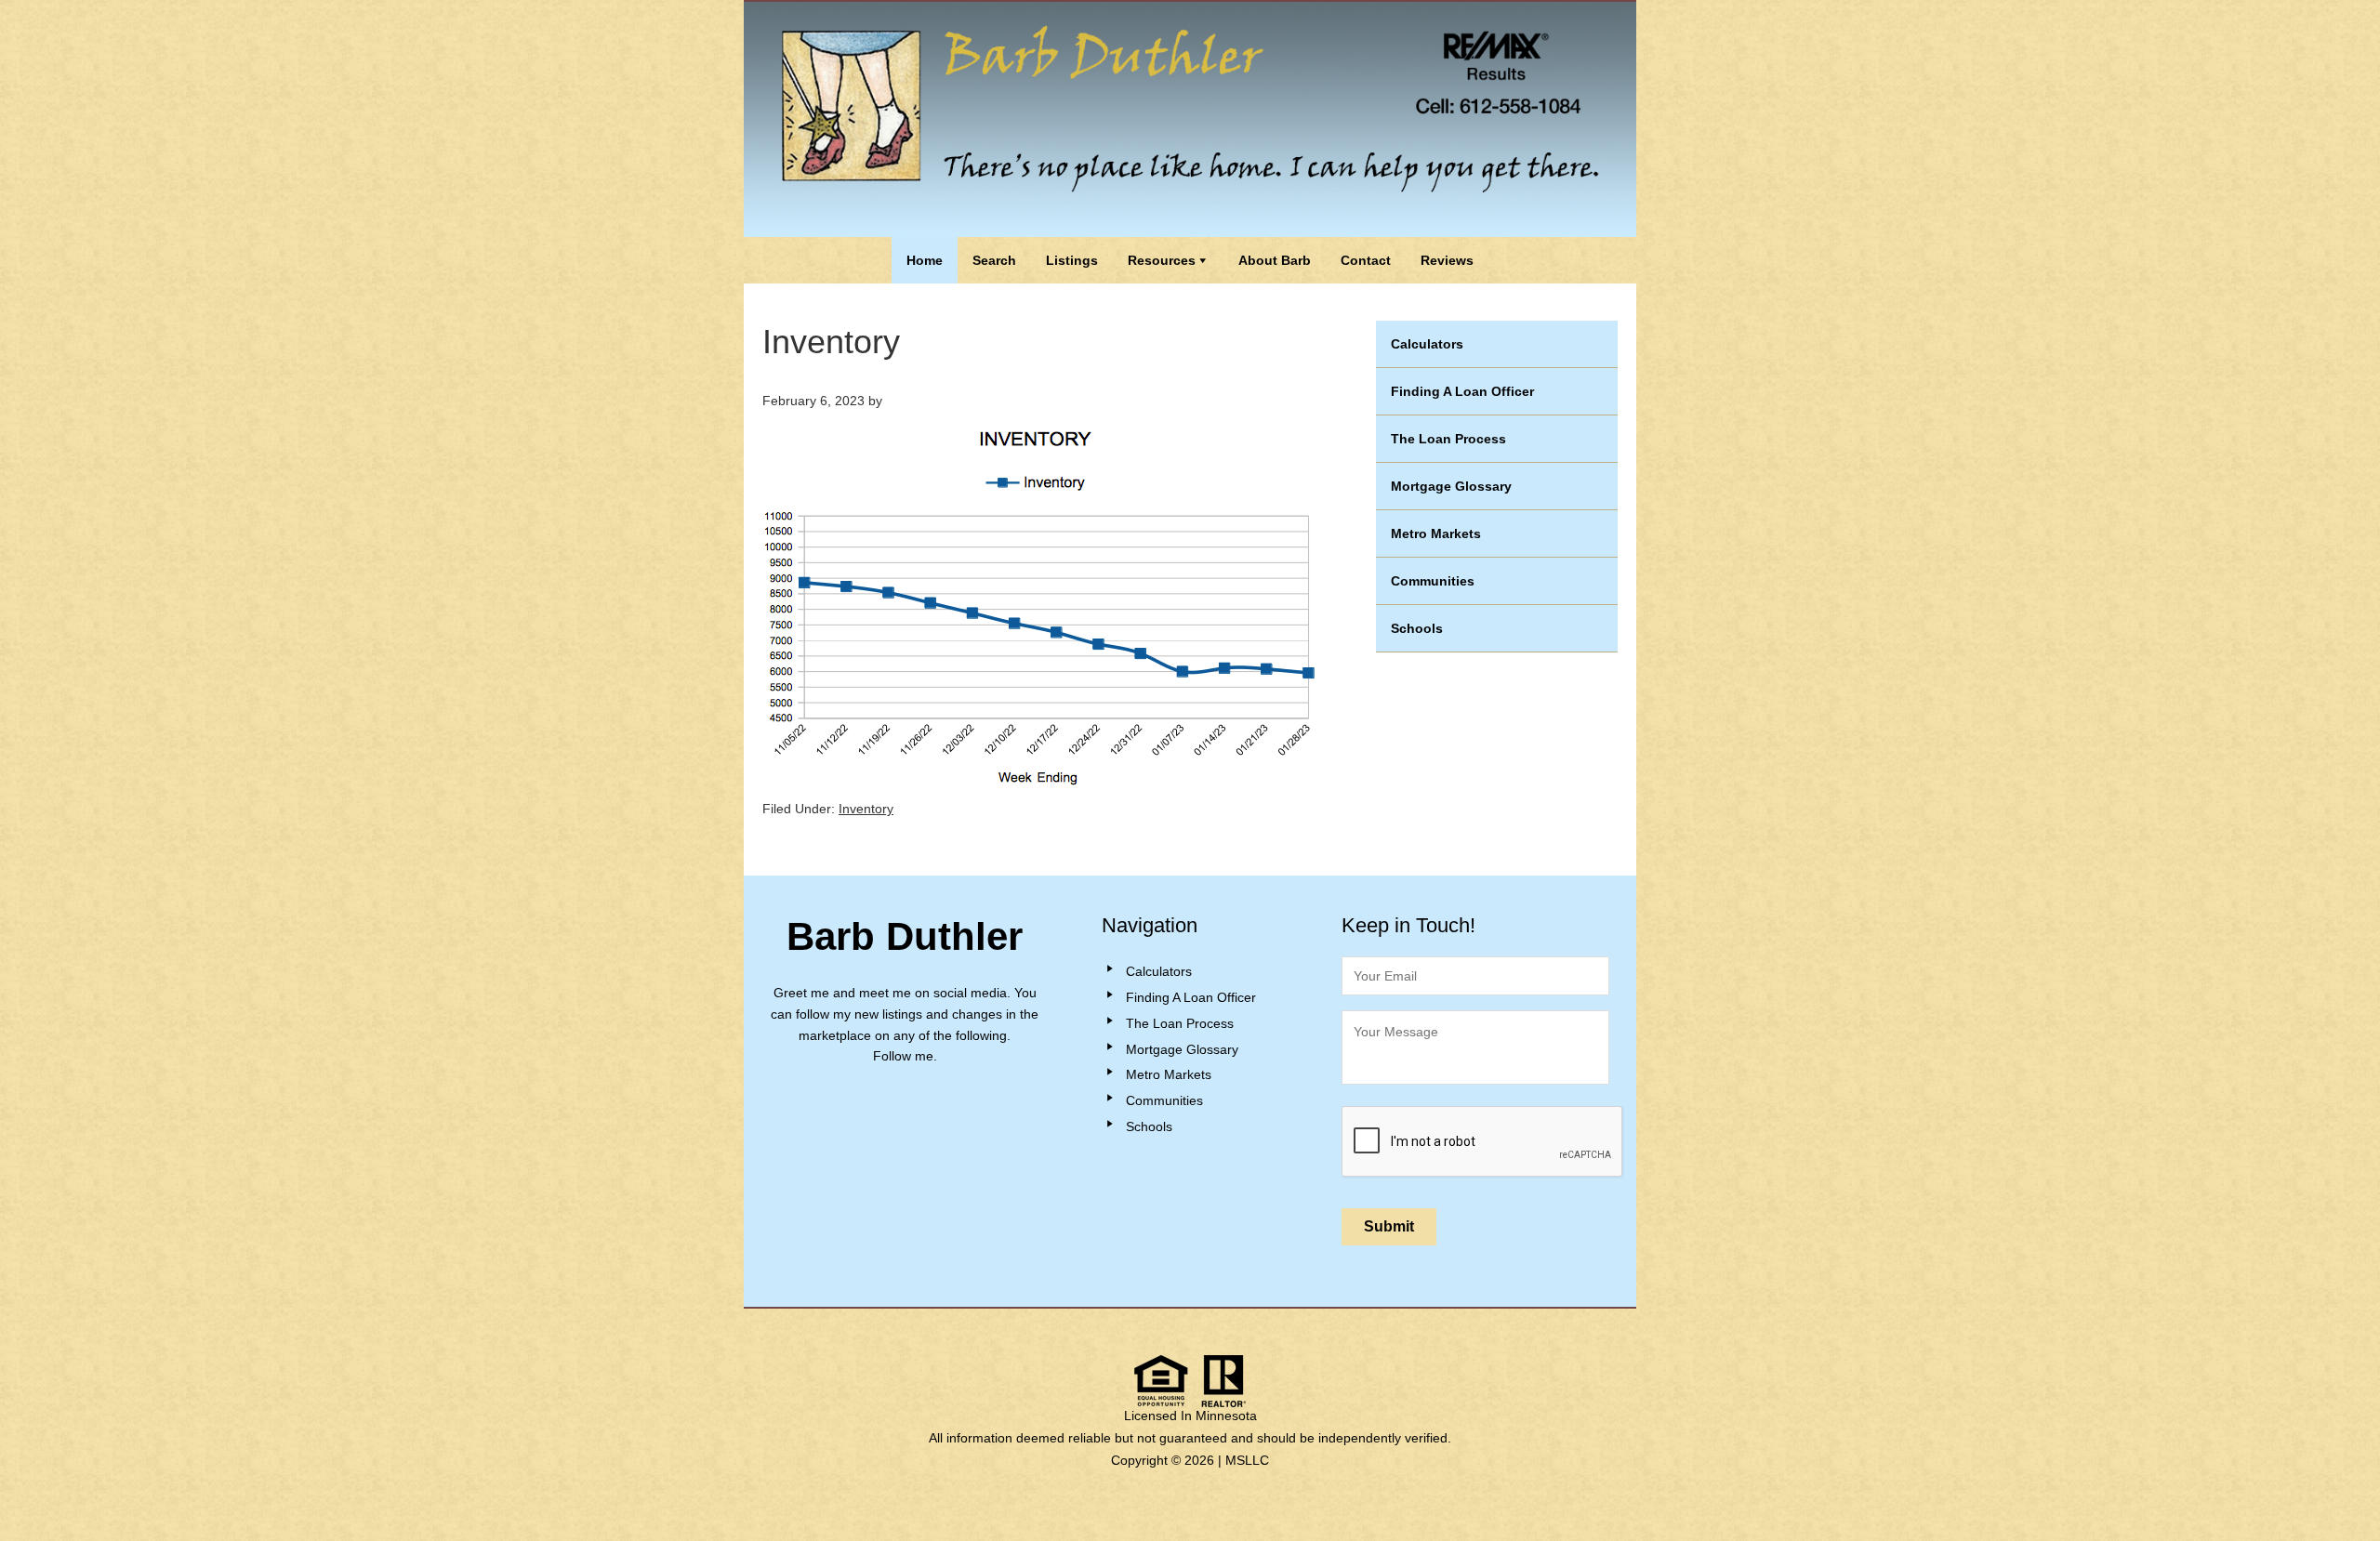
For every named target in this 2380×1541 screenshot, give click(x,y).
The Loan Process (1448, 439)
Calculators (1427, 344)
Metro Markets (1436, 533)
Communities (1433, 581)
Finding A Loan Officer (1462, 391)
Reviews (1447, 260)
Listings (1072, 260)
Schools (1417, 628)
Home (925, 260)
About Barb (1275, 260)
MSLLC (1247, 1460)
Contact (1366, 260)
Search (994, 260)
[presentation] (1483, 1142)
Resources (1162, 260)
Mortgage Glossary (1451, 486)
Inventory (866, 809)
